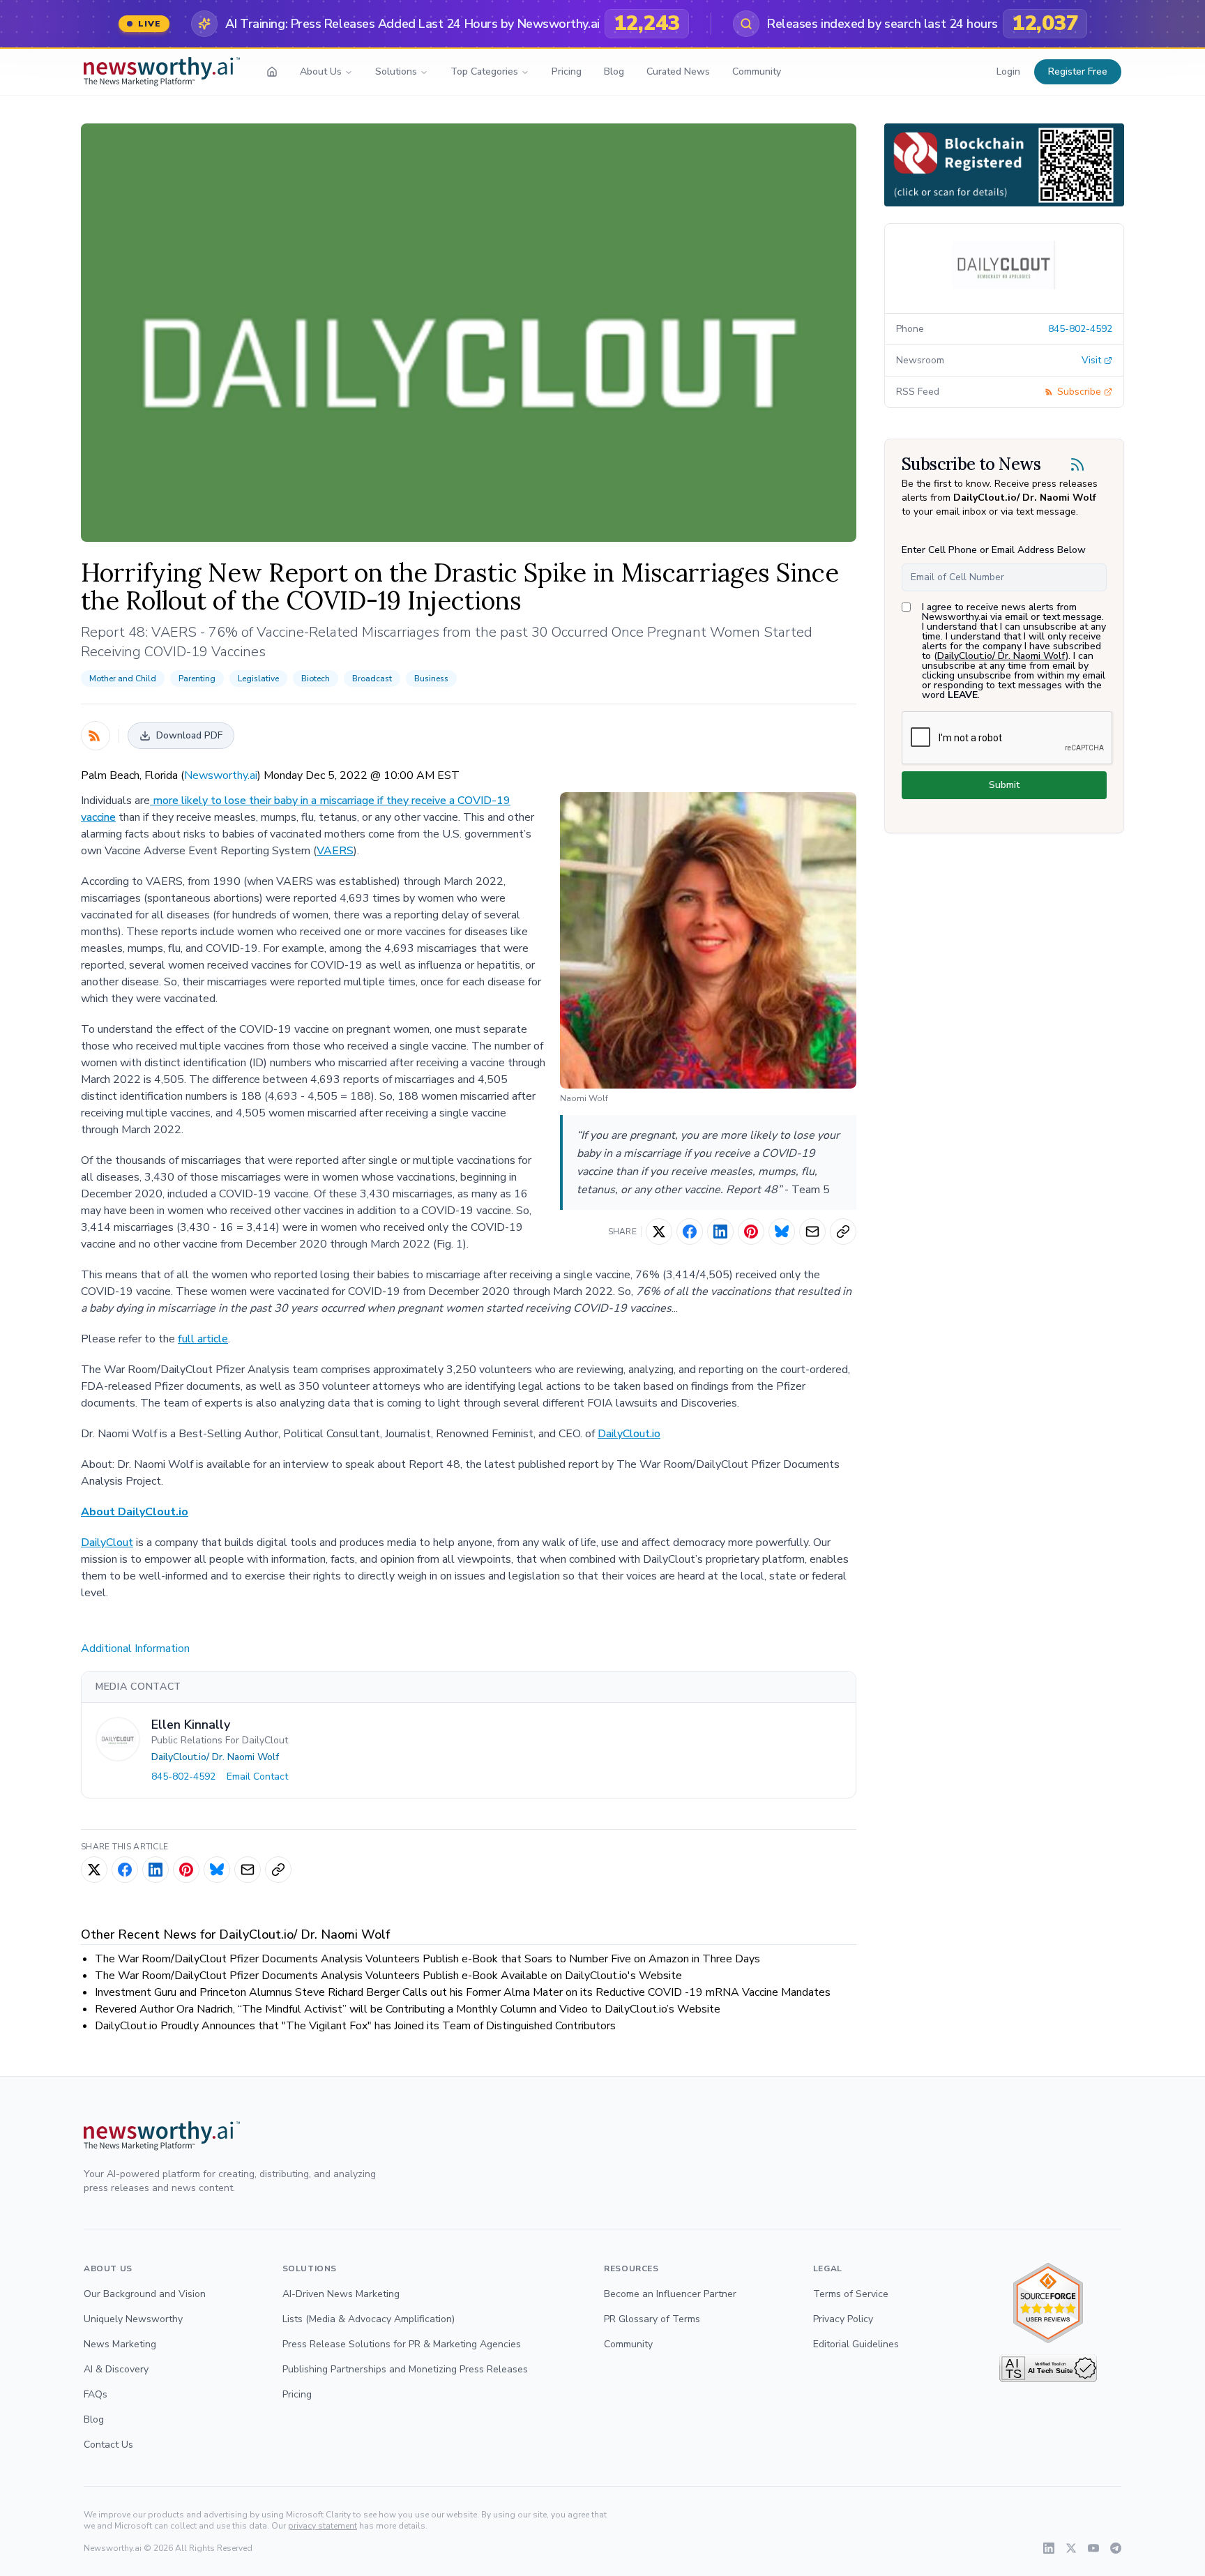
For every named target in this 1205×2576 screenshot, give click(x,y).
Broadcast (372, 679)
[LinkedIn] (1049, 2548)
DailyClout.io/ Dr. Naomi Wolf (215, 1757)
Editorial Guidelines (856, 2344)
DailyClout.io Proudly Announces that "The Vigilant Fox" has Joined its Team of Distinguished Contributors (355, 2026)
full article (203, 1339)
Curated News (678, 71)
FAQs (96, 2394)
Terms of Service (851, 2294)
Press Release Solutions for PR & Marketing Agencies (402, 2344)
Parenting (197, 679)
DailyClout (107, 1543)
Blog (614, 71)
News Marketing (120, 2344)
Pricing (567, 71)
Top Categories (484, 71)
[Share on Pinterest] (751, 1232)
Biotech (316, 679)
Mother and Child (123, 679)
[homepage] (272, 72)
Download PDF (189, 735)
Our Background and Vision (145, 2294)
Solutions (396, 71)
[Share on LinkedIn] (720, 1232)
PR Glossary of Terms (652, 2319)
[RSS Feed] (96, 736)
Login (1008, 71)
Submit (1004, 785)
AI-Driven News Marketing (341, 2294)
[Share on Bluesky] (782, 1232)
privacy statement (323, 2526)
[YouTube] (1093, 2548)
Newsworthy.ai (221, 775)
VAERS (335, 851)
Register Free (1078, 71)
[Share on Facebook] (690, 1232)
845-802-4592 (183, 1776)
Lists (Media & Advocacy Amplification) (369, 2319)
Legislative (258, 679)
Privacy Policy (843, 2319)
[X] (1071, 2548)
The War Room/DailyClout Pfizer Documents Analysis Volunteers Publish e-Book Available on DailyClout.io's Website (388, 1976)
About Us (321, 71)
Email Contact (257, 1776)
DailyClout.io (629, 1434)
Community (757, 71)
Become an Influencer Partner (670, 2294)
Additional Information (135, 1649)
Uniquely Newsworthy (133, 2319)
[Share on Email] (812, 1232)
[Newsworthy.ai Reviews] (1048, 2303)
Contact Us (108, 2445)
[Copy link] (843, 1232)
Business (431, 679)
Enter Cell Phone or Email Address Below (994, 550)
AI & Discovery (116, 2369)
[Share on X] (659, 1232)
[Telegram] (1116, 2548)
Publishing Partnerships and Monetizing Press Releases (405, 2369)
